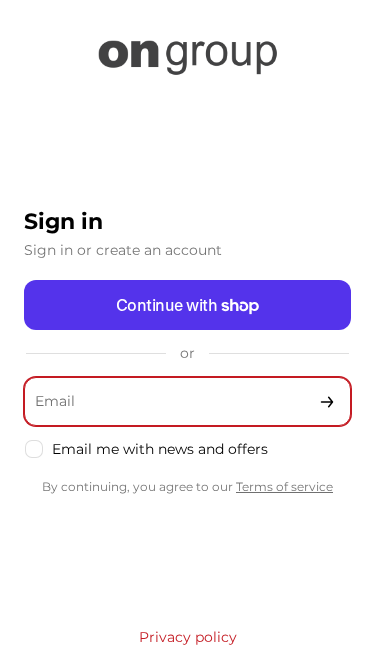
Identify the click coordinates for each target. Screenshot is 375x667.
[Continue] (327, 401)
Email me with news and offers (160, 449)
